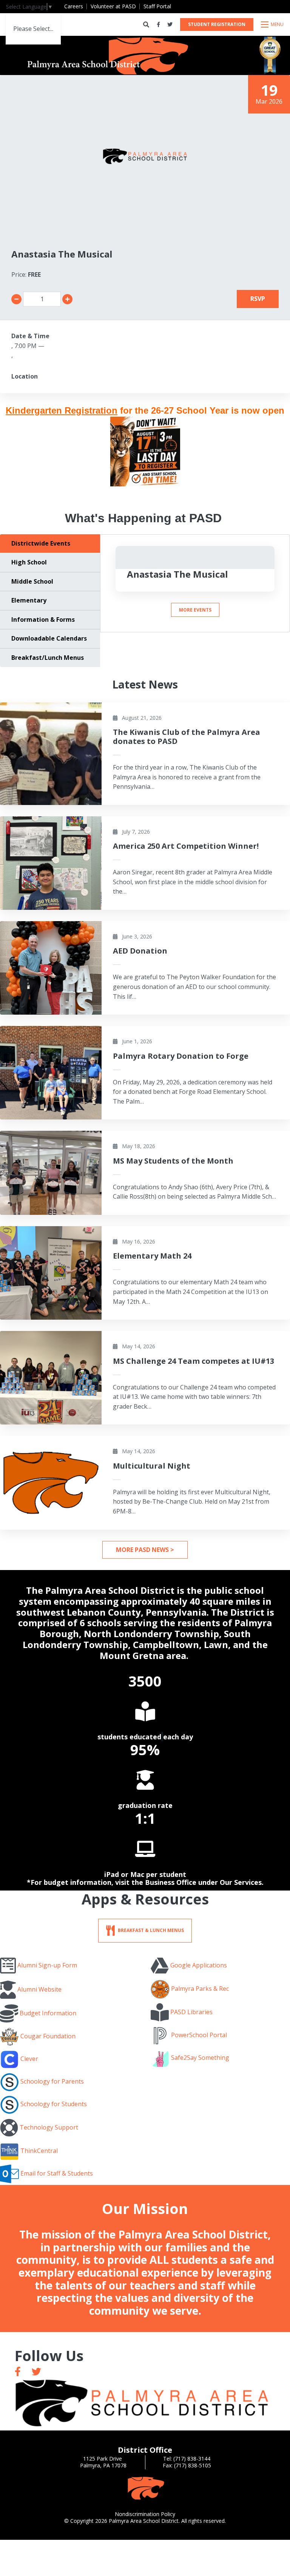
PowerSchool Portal (199, 2035)
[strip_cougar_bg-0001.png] (145, 2488)
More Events (195, 610)
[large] (18, 2371)
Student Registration (217, 24)
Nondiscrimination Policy (145, 2514)
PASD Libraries (191, 2012)
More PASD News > (145, 1550)
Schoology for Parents (52, 2082)
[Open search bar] (146, 25)
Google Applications (199, 1965)
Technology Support (49, 2127)
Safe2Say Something (200, 2058)
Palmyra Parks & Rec (200, 1989)
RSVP (258, 299)
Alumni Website (39, 1989)
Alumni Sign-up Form (47, 1965)
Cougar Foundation (48, 2036)
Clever (29, 2059)
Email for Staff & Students (57, 2173)
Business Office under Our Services (203, 1882)
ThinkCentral (39, 2151)
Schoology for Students (54, 2104)
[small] (158, 25)
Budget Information (48, 2013)
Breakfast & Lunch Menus (150, 1930)
